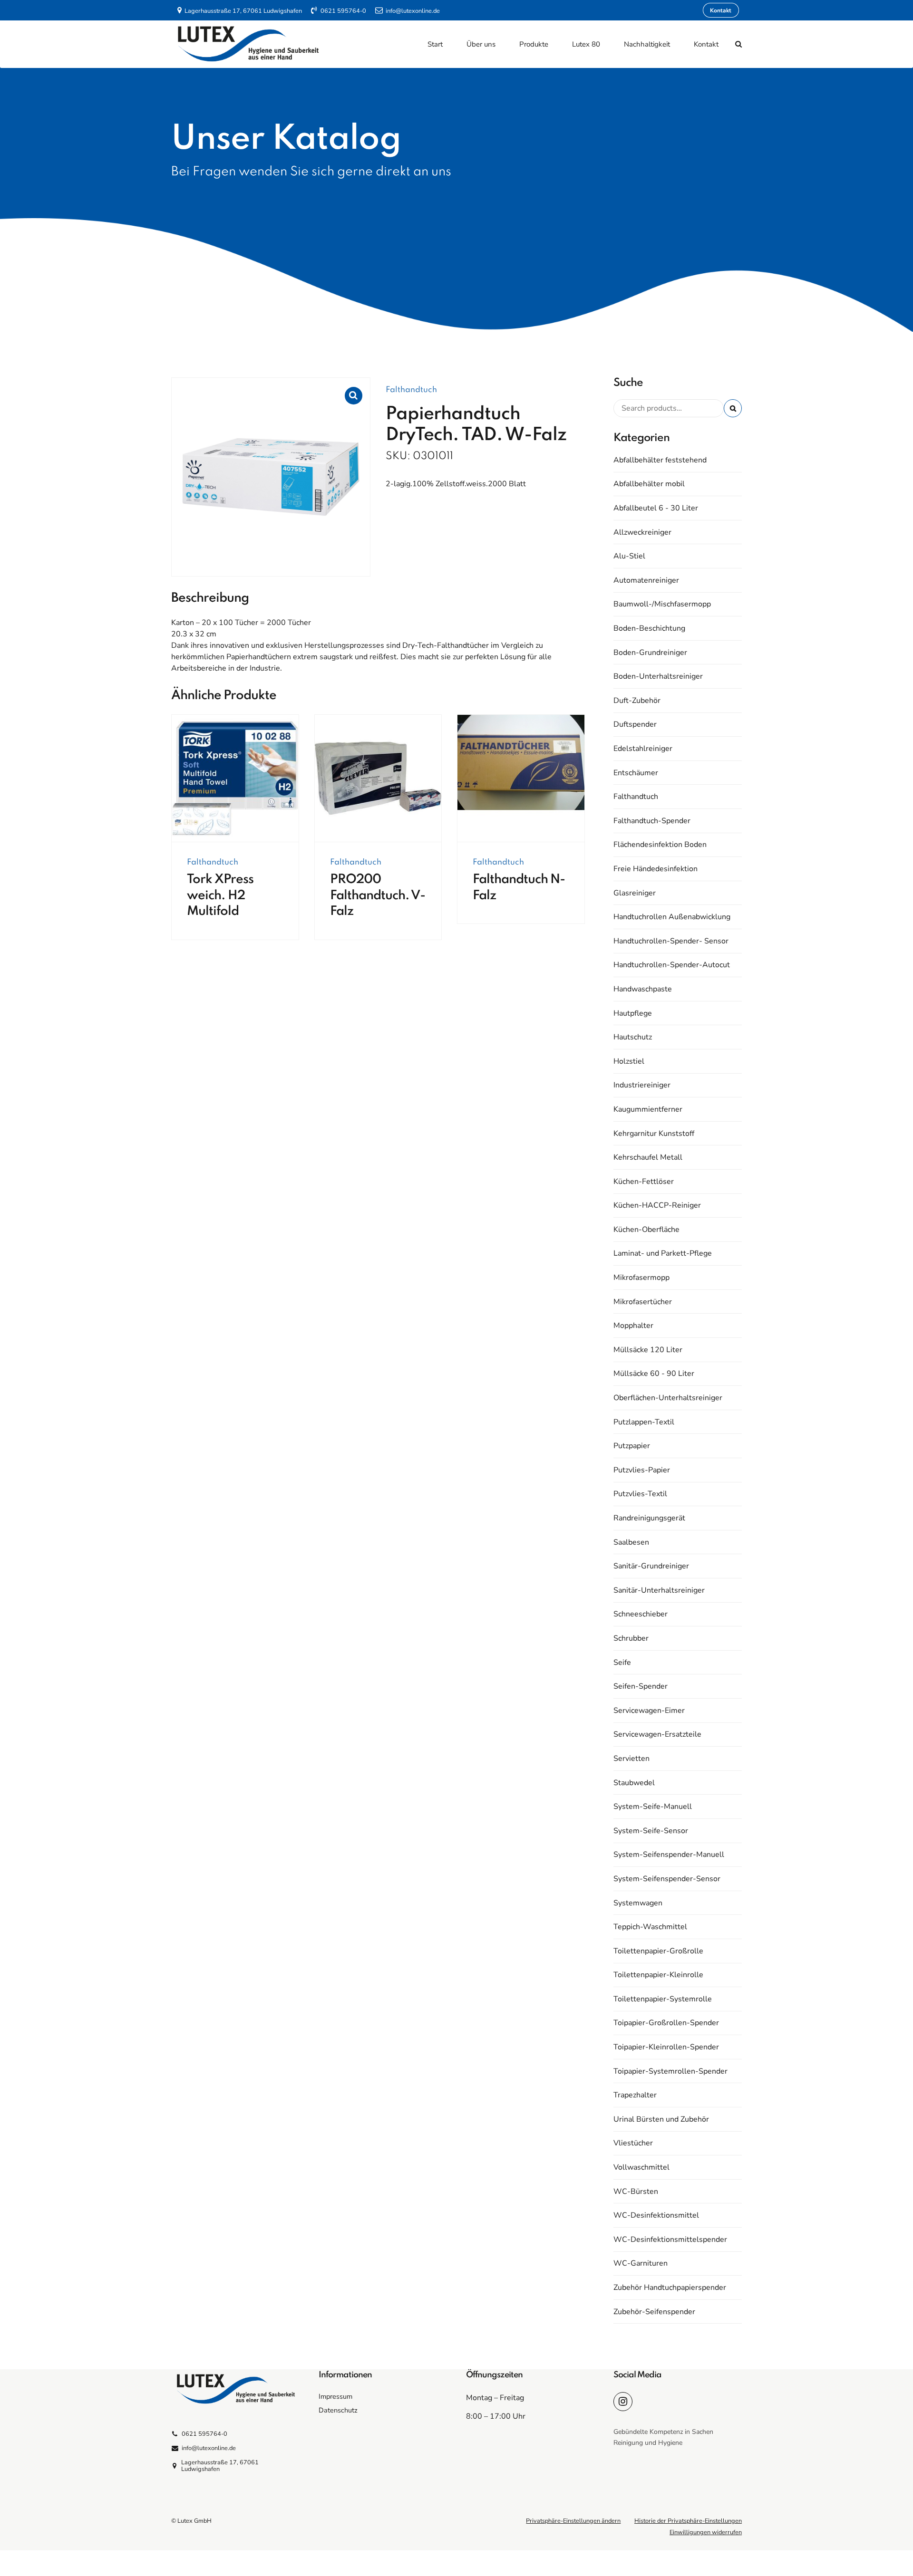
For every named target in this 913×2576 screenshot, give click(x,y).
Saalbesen (631, 1542)
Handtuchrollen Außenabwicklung (672, 917)
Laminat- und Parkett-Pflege (663, 1253)
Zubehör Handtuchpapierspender (670, 2288)
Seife (622, 1663)
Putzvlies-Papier (642, 1470)
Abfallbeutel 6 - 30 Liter (656, 508)
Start (435, 44)
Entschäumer (636, 773)
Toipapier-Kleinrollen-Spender (666, 2047)
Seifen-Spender (641, 1686)
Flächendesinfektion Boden (660, 845)
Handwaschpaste (643, 989)
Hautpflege (633, 1013)
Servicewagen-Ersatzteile (657, 1734)
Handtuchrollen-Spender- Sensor (671, 941)
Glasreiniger (635, 893)
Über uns (481, 44)
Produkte (534, 44)
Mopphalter (633, 1326)
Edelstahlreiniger (643, 749)
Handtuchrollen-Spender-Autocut (672, 965)
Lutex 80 (586, 44)
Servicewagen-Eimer (649, 1711)
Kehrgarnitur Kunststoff (654, 1134)
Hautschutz (633, 1037)
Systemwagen (638, 1903)
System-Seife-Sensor (651, 1831)
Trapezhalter (635, 2095)
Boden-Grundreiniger (650, 653)
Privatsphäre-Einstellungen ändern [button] (573, 2521)
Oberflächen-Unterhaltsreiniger (668, 1398)
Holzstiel (629, 1061)
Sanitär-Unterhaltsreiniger (659, 1590)
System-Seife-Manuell (653, 1807)
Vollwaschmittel (641, 2167)
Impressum (335, 2396)
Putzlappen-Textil (644, 1422)
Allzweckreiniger (642, 532)
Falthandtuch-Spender (652, 821)
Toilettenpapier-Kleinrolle (658, 1975)
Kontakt (706, 44)
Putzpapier (632, 1446)
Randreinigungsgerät (649, 1518)
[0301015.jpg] (521, 779)
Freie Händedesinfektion (656, 869)
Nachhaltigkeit (647, 44)
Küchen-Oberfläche (646, 1230)
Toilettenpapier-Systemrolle (663, 1999)
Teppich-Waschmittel (650, 1927)
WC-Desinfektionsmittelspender (670, 2240)
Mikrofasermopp (641, 1278)
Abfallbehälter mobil (649, 484)
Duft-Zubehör (637, 701)
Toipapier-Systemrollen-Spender (670, 2071)
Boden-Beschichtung (649, 628)
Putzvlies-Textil (640, 1494)
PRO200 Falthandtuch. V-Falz (378, 895)
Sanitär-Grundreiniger (651, 1566)
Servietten (631, 1759)
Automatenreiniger (646, 580)
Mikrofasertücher (643, 1302)
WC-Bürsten (636, 2192)
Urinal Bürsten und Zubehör (661, 2119)
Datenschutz (338, 2410)
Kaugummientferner (648, 1109)
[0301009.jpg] (235, 779)
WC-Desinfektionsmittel (656, 2215)
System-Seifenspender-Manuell (669, 1855)
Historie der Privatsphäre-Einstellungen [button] (688, 2521)
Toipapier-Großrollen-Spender (666, 2023)
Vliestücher (633, 2143)
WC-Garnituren (641, 2263)
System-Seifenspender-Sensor (667, 1879)
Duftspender (635, 724)
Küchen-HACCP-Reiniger (657, 1205)
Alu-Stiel (629, 556)
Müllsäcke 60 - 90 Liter (654, 1374)
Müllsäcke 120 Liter (648, 1350)
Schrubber (631, 1638)
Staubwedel (634, 1783)
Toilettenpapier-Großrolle (658, 1951)
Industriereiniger (642, 1085)
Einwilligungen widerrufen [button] (706, 2532)
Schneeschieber (641, 1614)
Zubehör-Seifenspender (654, 2312)
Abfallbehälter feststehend (660, 460)
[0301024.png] (378, 779)
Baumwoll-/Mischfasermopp (662, 604)
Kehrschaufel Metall (648, 1157)
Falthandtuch (411, 390)
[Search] (738, 44)
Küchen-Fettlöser (644, 1182)
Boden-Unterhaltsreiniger (658, 676)
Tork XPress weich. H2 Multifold (220, 895)
